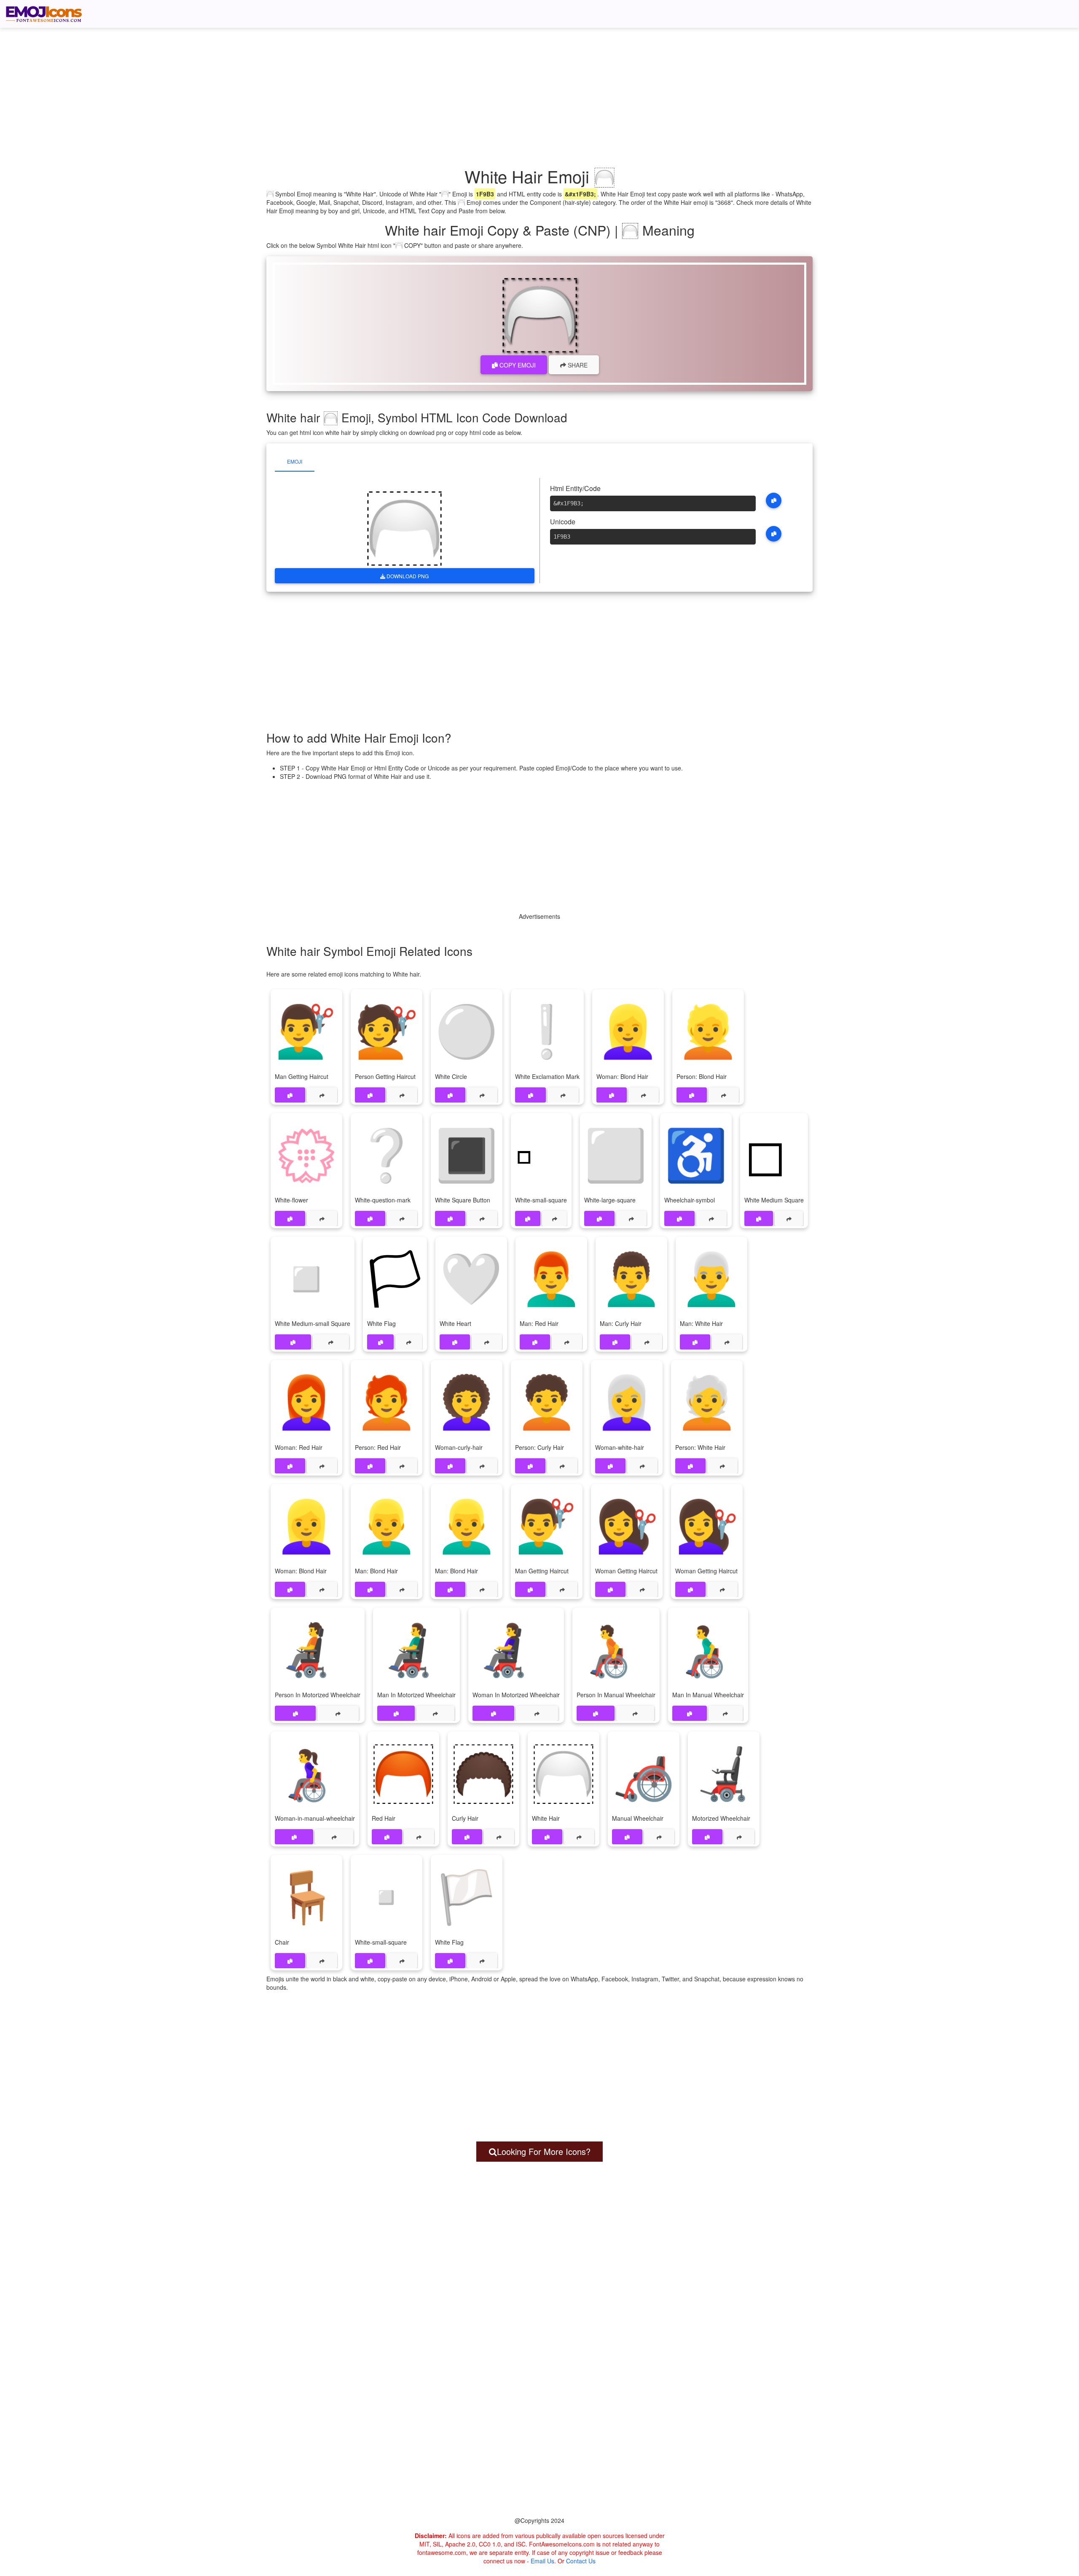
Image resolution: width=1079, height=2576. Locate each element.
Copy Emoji (517, 365)
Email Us (542, 2561)
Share (577, 365)
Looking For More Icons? (544, 2151)
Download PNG (407, 576)
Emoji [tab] (295, 461)
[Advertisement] (544, 86)
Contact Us (581, 2561)
